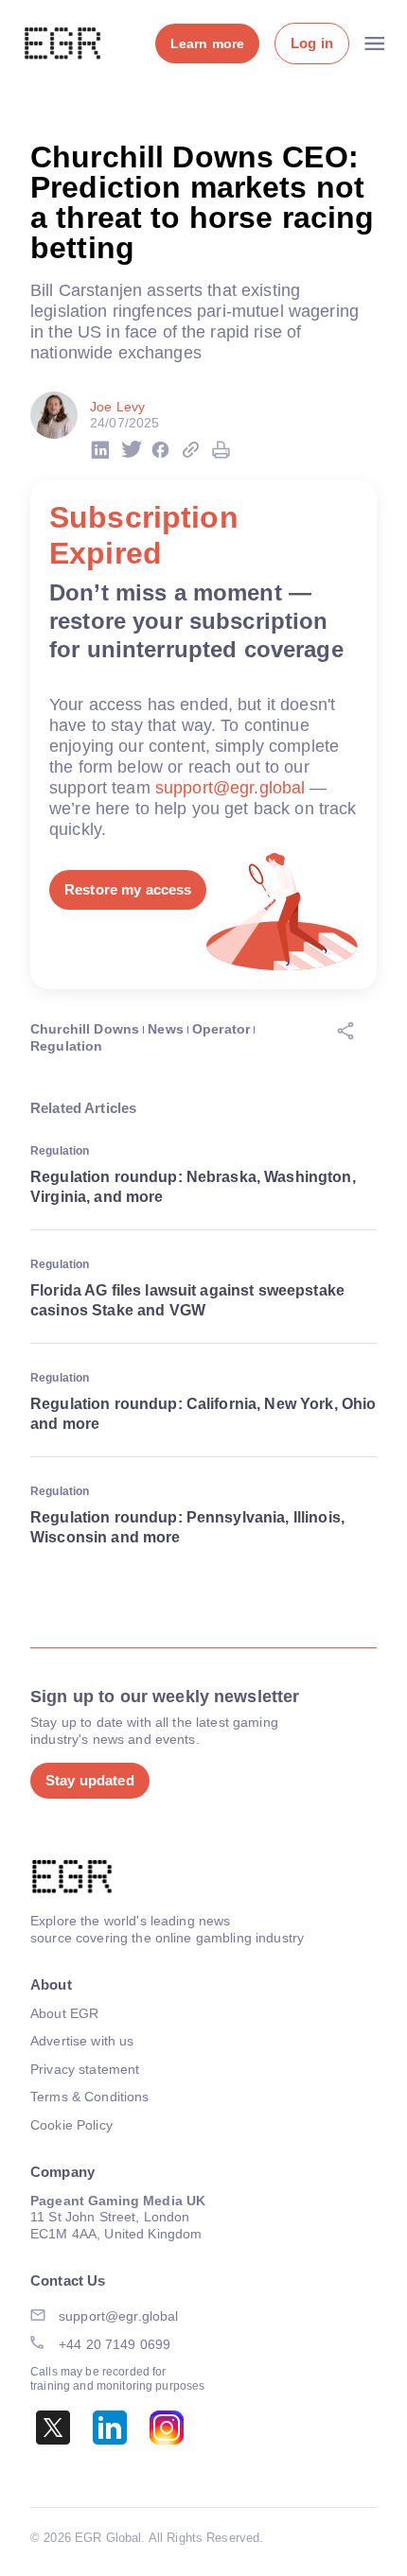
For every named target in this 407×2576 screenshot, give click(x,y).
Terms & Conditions (90, 2097)
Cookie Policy (71, 2125)
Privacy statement (85, 2069)
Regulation (66, 1046)
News (166, 1029)
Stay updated (90, 1780)
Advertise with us (82, 2041)
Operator (221, 1029)
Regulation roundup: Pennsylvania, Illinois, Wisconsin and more (187, 1527)
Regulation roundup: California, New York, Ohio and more (203, 1414)
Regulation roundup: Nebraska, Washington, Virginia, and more (193, 1187)
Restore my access (128, 889)
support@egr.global (230, 788)
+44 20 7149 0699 (115, 2344)
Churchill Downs (85, 1029)
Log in (312, 43)
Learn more (207, 44)
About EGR (64, 2013)
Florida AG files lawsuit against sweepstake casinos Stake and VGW (187, 1300)
